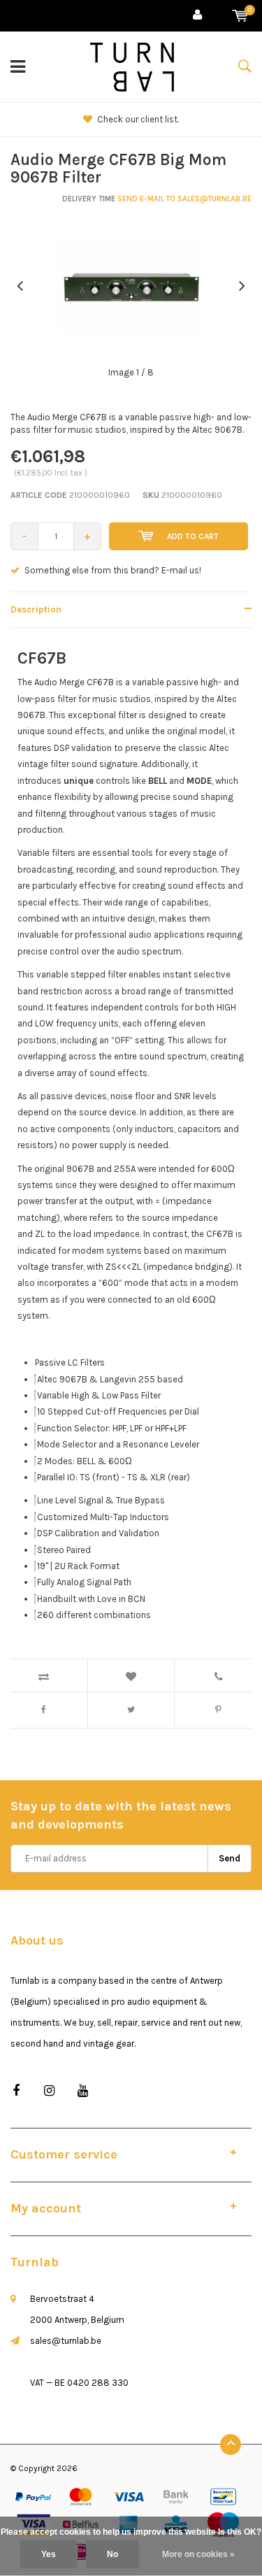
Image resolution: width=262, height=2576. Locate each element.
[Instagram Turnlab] (49, 2091)
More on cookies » (198, 2554)
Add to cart (193, 536)
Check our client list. (138, 119)
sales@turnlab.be (66, 2341)
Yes (49, 2554)
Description (36, 609)
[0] (240, 16)
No (112, 2554)
